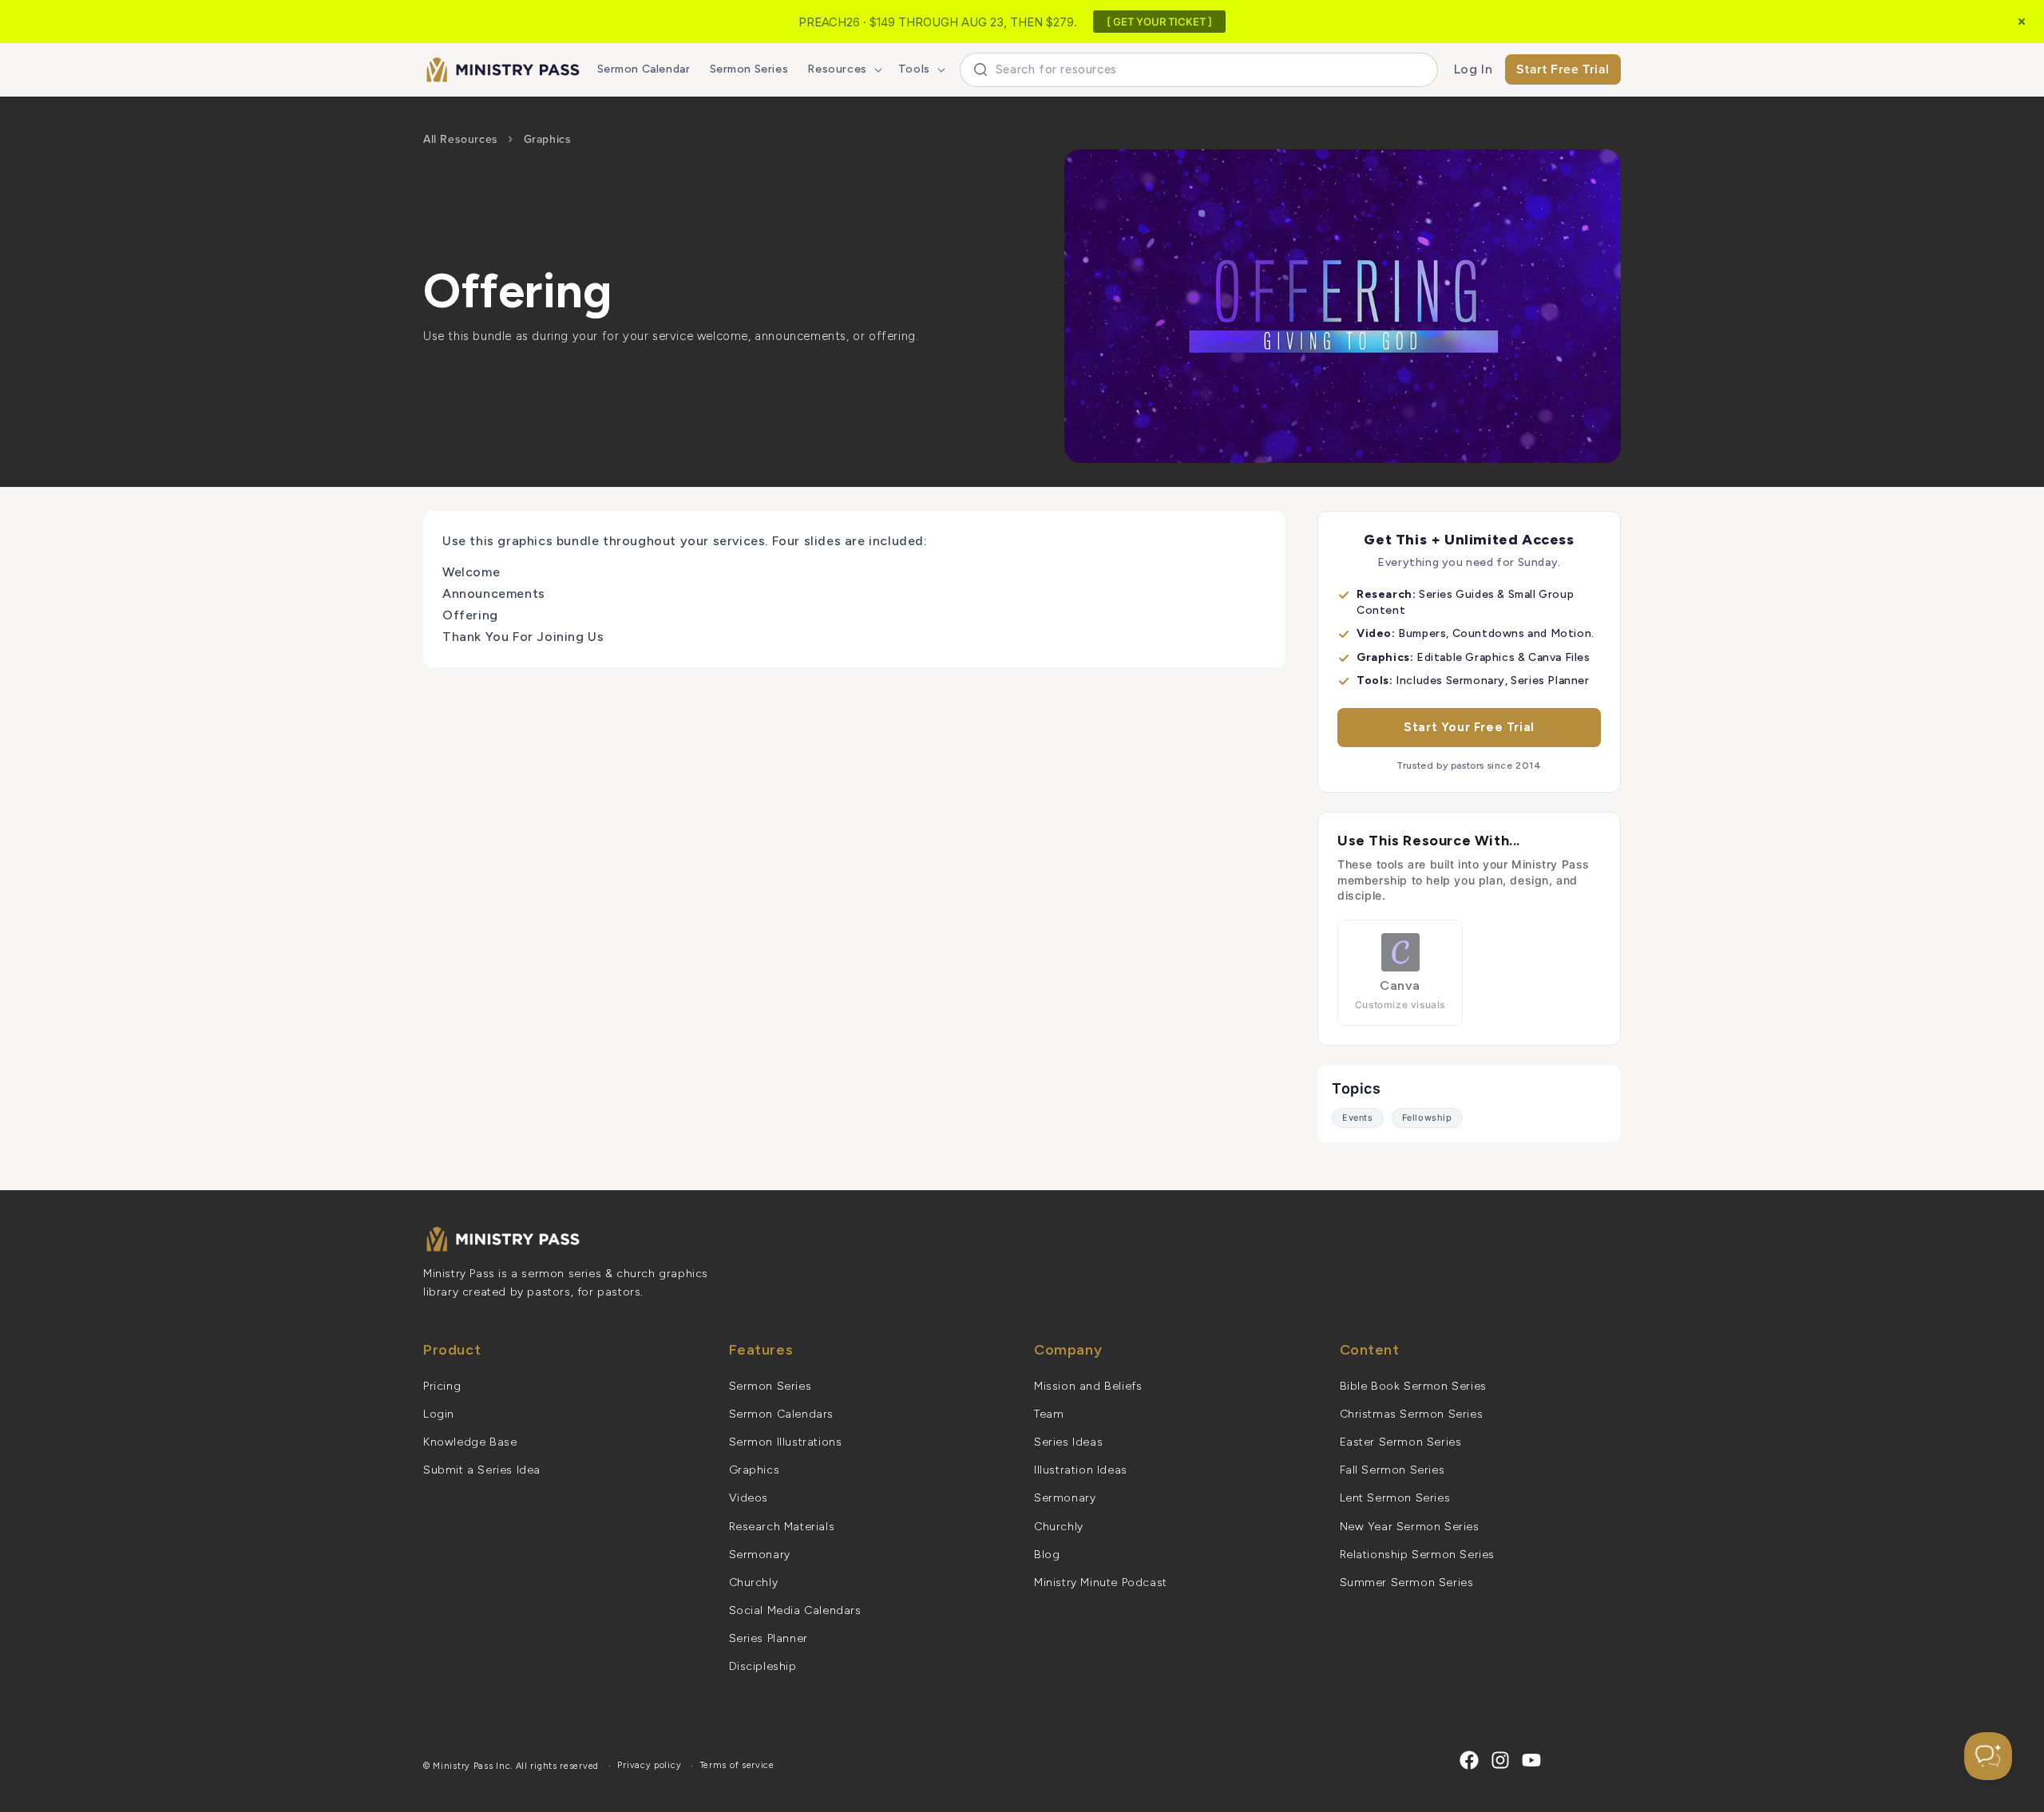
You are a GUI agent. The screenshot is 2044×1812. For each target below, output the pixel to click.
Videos (749, 1498)
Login (439, 1414)
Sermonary (760, 1555)
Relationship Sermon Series (1418, 1555)
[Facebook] (1469, 1760)
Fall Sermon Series (1392, 1470)
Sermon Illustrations (786, 1442)
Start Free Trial (1563, 69)
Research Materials (782, 1527)
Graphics (548, 139)
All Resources (461, 139)
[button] (843, 69)
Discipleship (763, 1666)
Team (1049, 1414)
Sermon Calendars (782, 1414)
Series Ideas (1068, 1442)
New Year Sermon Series (1410, 1527)
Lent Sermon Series (1395, 1498)
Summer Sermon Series (1407, 1583)
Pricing (442, 1386)
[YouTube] (1531, 1760)
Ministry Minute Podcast (1101, 1583)
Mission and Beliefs (1088, 1386)
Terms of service (737, 1765)
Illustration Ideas (1081, 1470)
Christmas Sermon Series (1412, 1414)
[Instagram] (1500, 1760)
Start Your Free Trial (1469, 727)
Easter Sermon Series (1401, 1442)
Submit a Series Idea (482, 1470)
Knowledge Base (470, 1442)
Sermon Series (770, 1386)
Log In (1474, 69)
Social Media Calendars (795, 1610)
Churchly (754, 1583)
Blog (1047, 1555)
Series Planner (768, 1638)
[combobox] (1199, 70)
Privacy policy (649, 1765)
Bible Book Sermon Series (1413, 1386)
